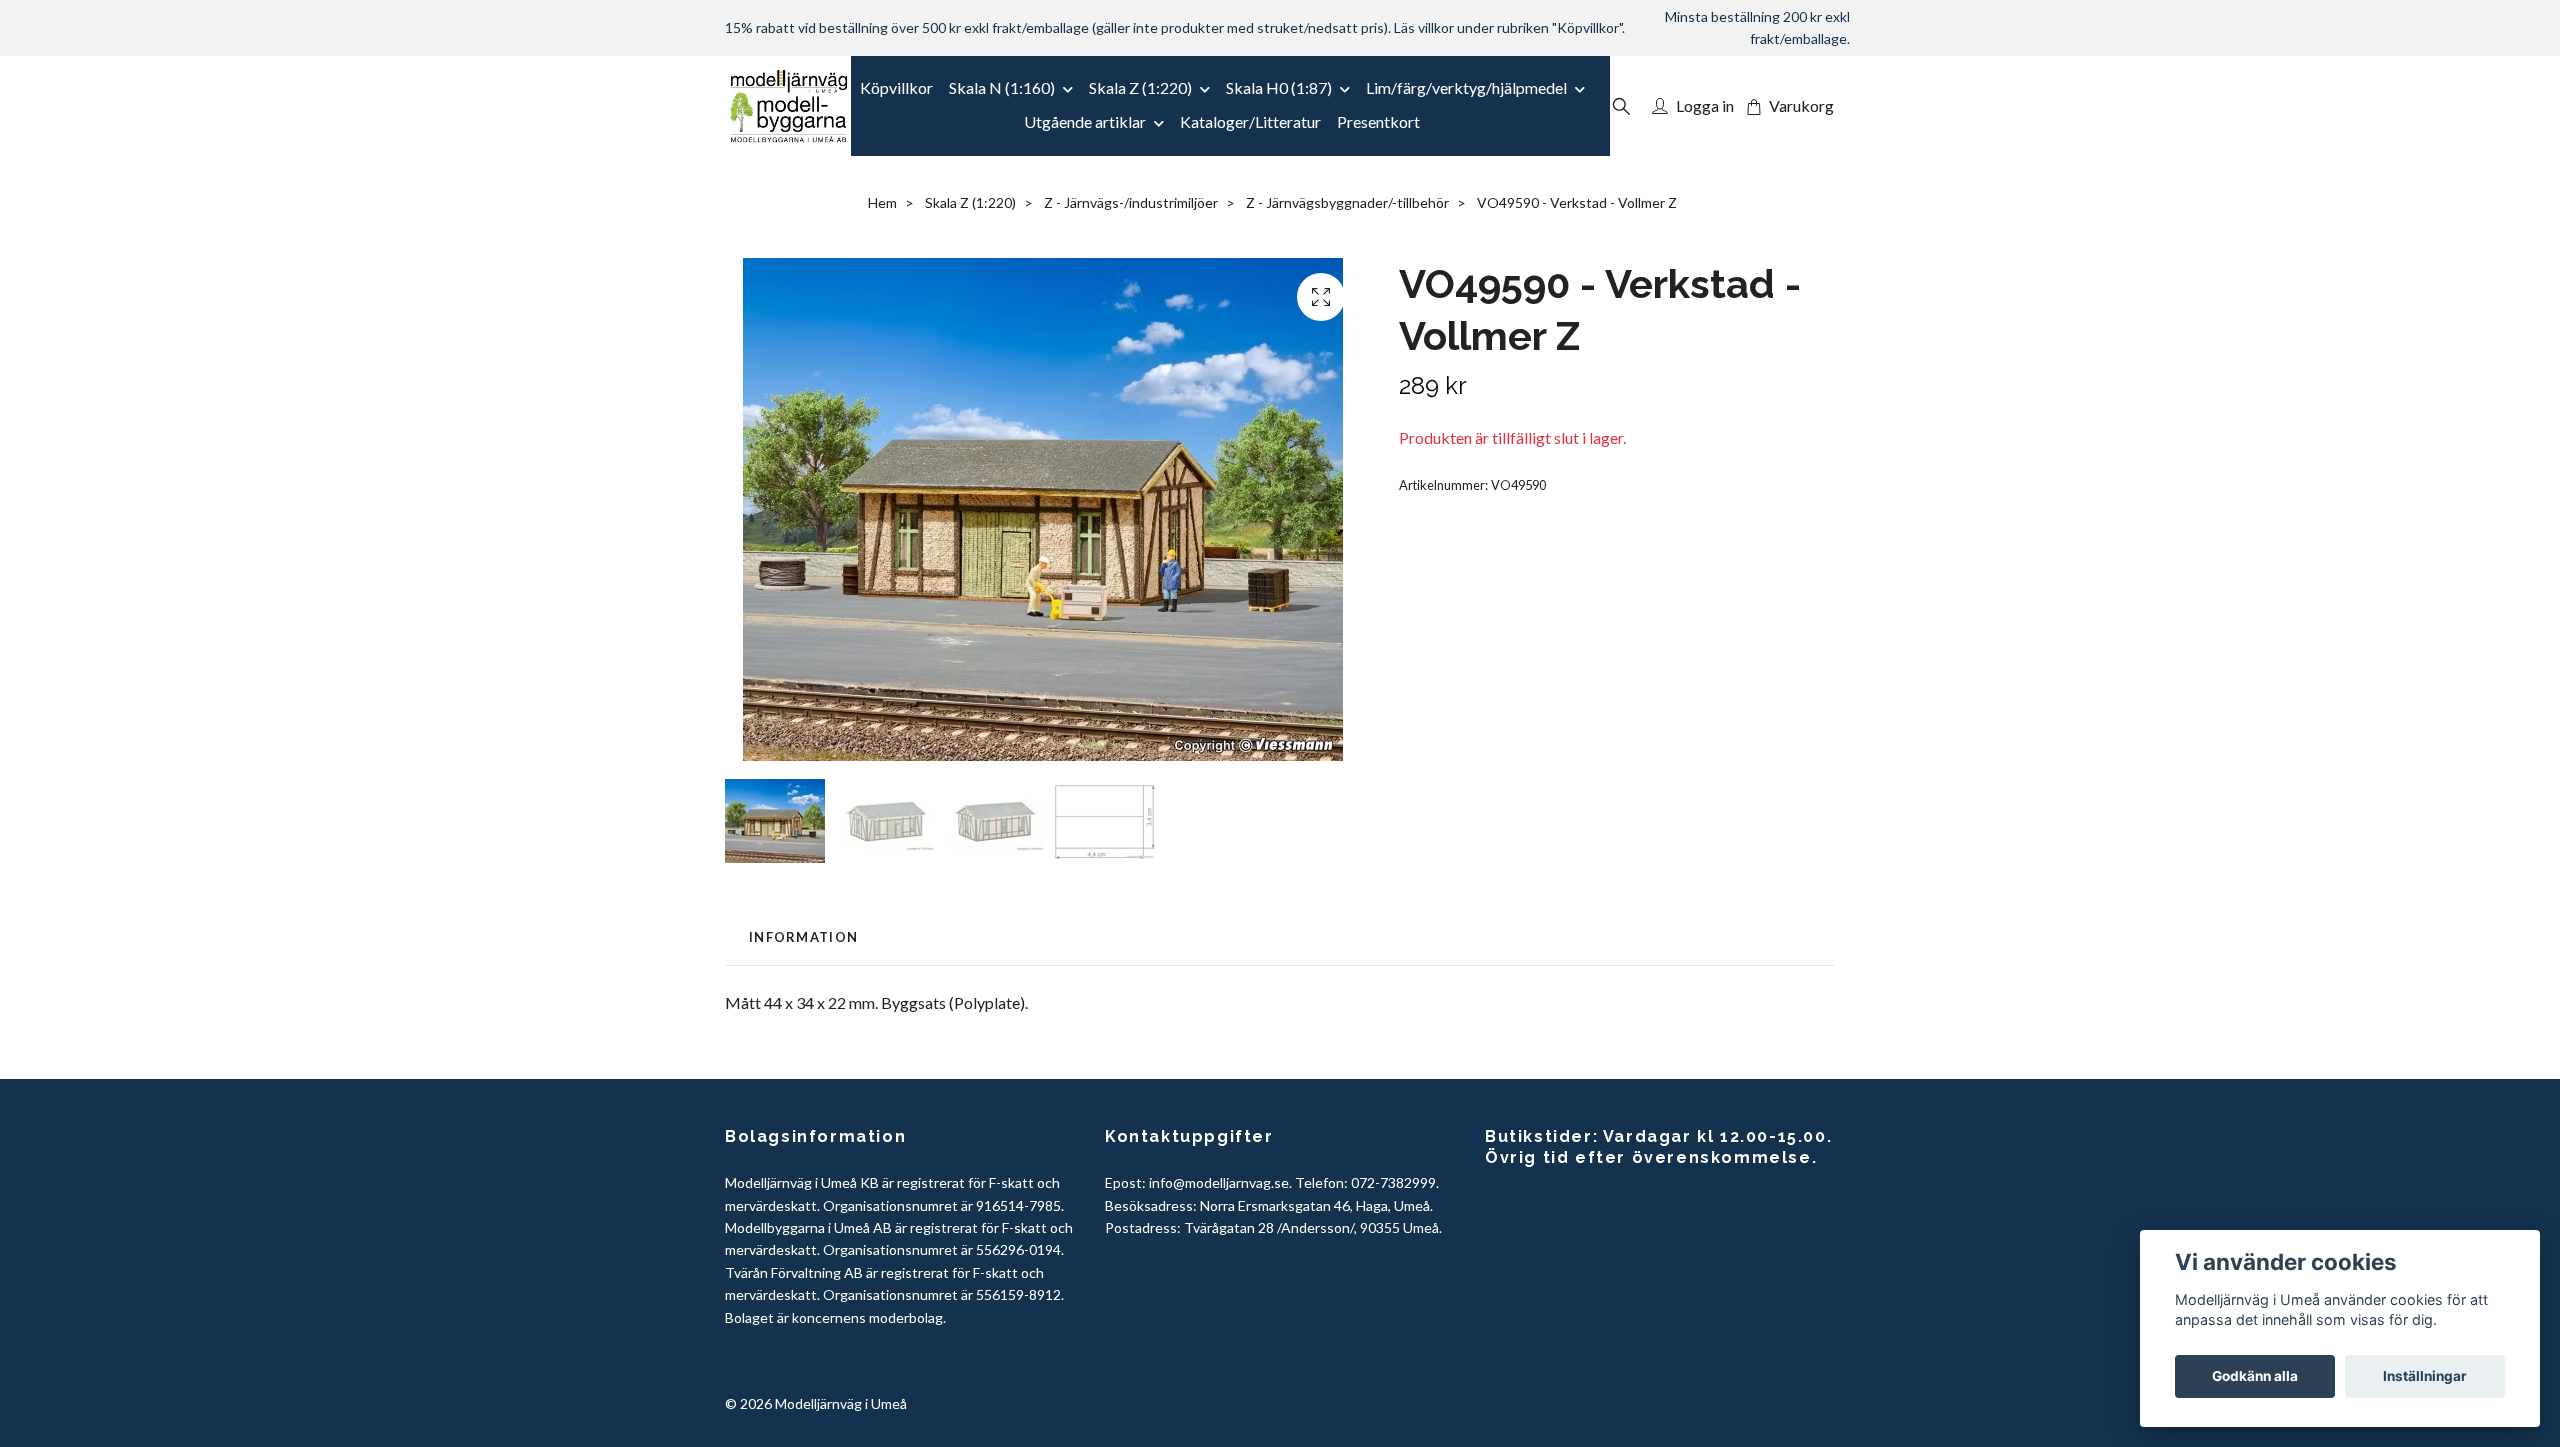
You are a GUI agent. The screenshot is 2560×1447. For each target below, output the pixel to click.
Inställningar (2425, 1376)
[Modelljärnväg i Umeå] (788, 106)
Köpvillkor (896, 87)
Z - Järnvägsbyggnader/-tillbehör (1347, 202)
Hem (882, 202)
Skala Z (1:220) (1140, 87)
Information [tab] (803, 937)
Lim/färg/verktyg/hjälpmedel (1466, 87)
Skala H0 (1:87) (1279, 87)
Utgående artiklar (1085, 121)
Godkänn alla (2255, 1376)
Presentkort (1378, 121)
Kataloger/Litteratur (1250, 121)
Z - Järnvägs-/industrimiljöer (1131, 202)
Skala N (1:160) (1002, 87)
